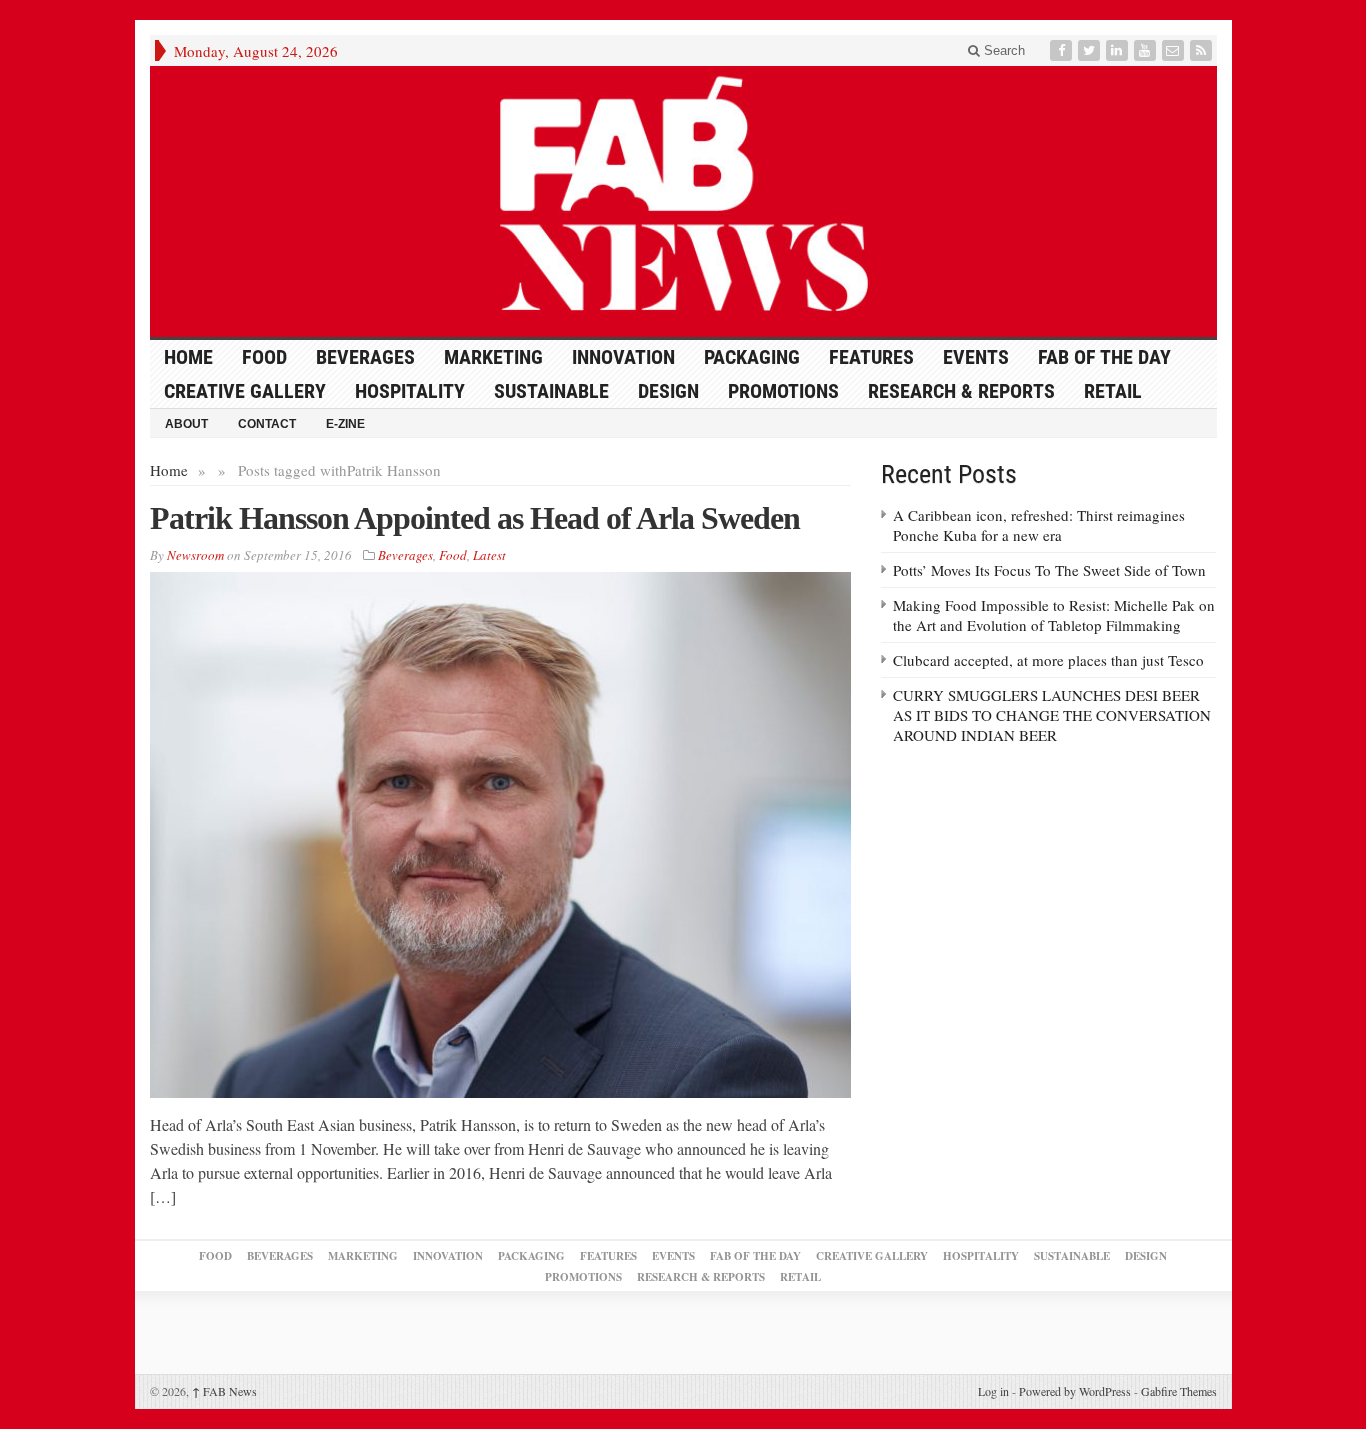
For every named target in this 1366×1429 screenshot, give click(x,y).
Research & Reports (961, 391)
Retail (1113, 391)
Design (668, 391)
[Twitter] (1091, 50)
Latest (489, 555)
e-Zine (345, 424)
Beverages (365, 357)
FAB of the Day (1104, 357)
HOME (188, 357)
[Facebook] (1063, 50)
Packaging (752, 357)
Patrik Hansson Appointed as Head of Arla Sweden (475, 518)
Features (871, 357)
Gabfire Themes (1179, 1391)
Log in (993, 1391)
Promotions (783, 391)
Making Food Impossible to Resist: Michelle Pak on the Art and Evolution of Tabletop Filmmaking (1054, 615)
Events (976, 357)
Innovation (623, 357)
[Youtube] (1147, 50)
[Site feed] (1203, 50)
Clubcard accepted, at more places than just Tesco (1048, 660)
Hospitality (410, 391)
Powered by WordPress (1075, 1391)
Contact (267, 424)
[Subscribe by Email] (1175, 50)
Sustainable (551, 391)
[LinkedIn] (1119, 50)
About (186, 424)
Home (169, 470)
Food (264, 357)
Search (1002, 50)
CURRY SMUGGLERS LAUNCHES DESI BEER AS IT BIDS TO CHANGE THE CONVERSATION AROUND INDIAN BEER (1052, 715)
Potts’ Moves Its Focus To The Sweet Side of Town (1049, 570)
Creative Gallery (245, 391)
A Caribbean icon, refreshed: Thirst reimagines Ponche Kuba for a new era (1039, 525)
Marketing (493, 357)
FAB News (224, 1391)
